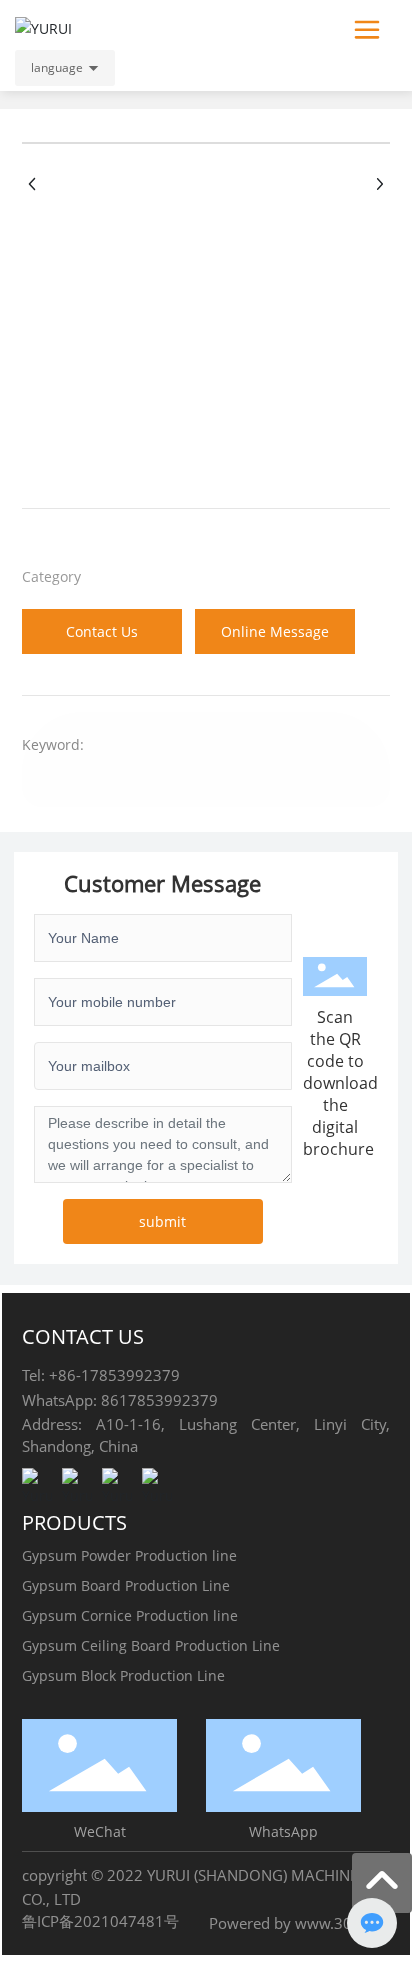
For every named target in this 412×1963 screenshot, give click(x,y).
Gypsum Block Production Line (123, 1675)
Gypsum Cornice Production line (130, 1615)
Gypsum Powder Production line (129, 1555)
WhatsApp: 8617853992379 (120, 1400)
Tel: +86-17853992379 (101, 1375)
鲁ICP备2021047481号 (100, 1921)
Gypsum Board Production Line (126, 1585)
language (57, 67)
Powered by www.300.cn (295, 1923)
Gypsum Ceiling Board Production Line (151, 1645)
